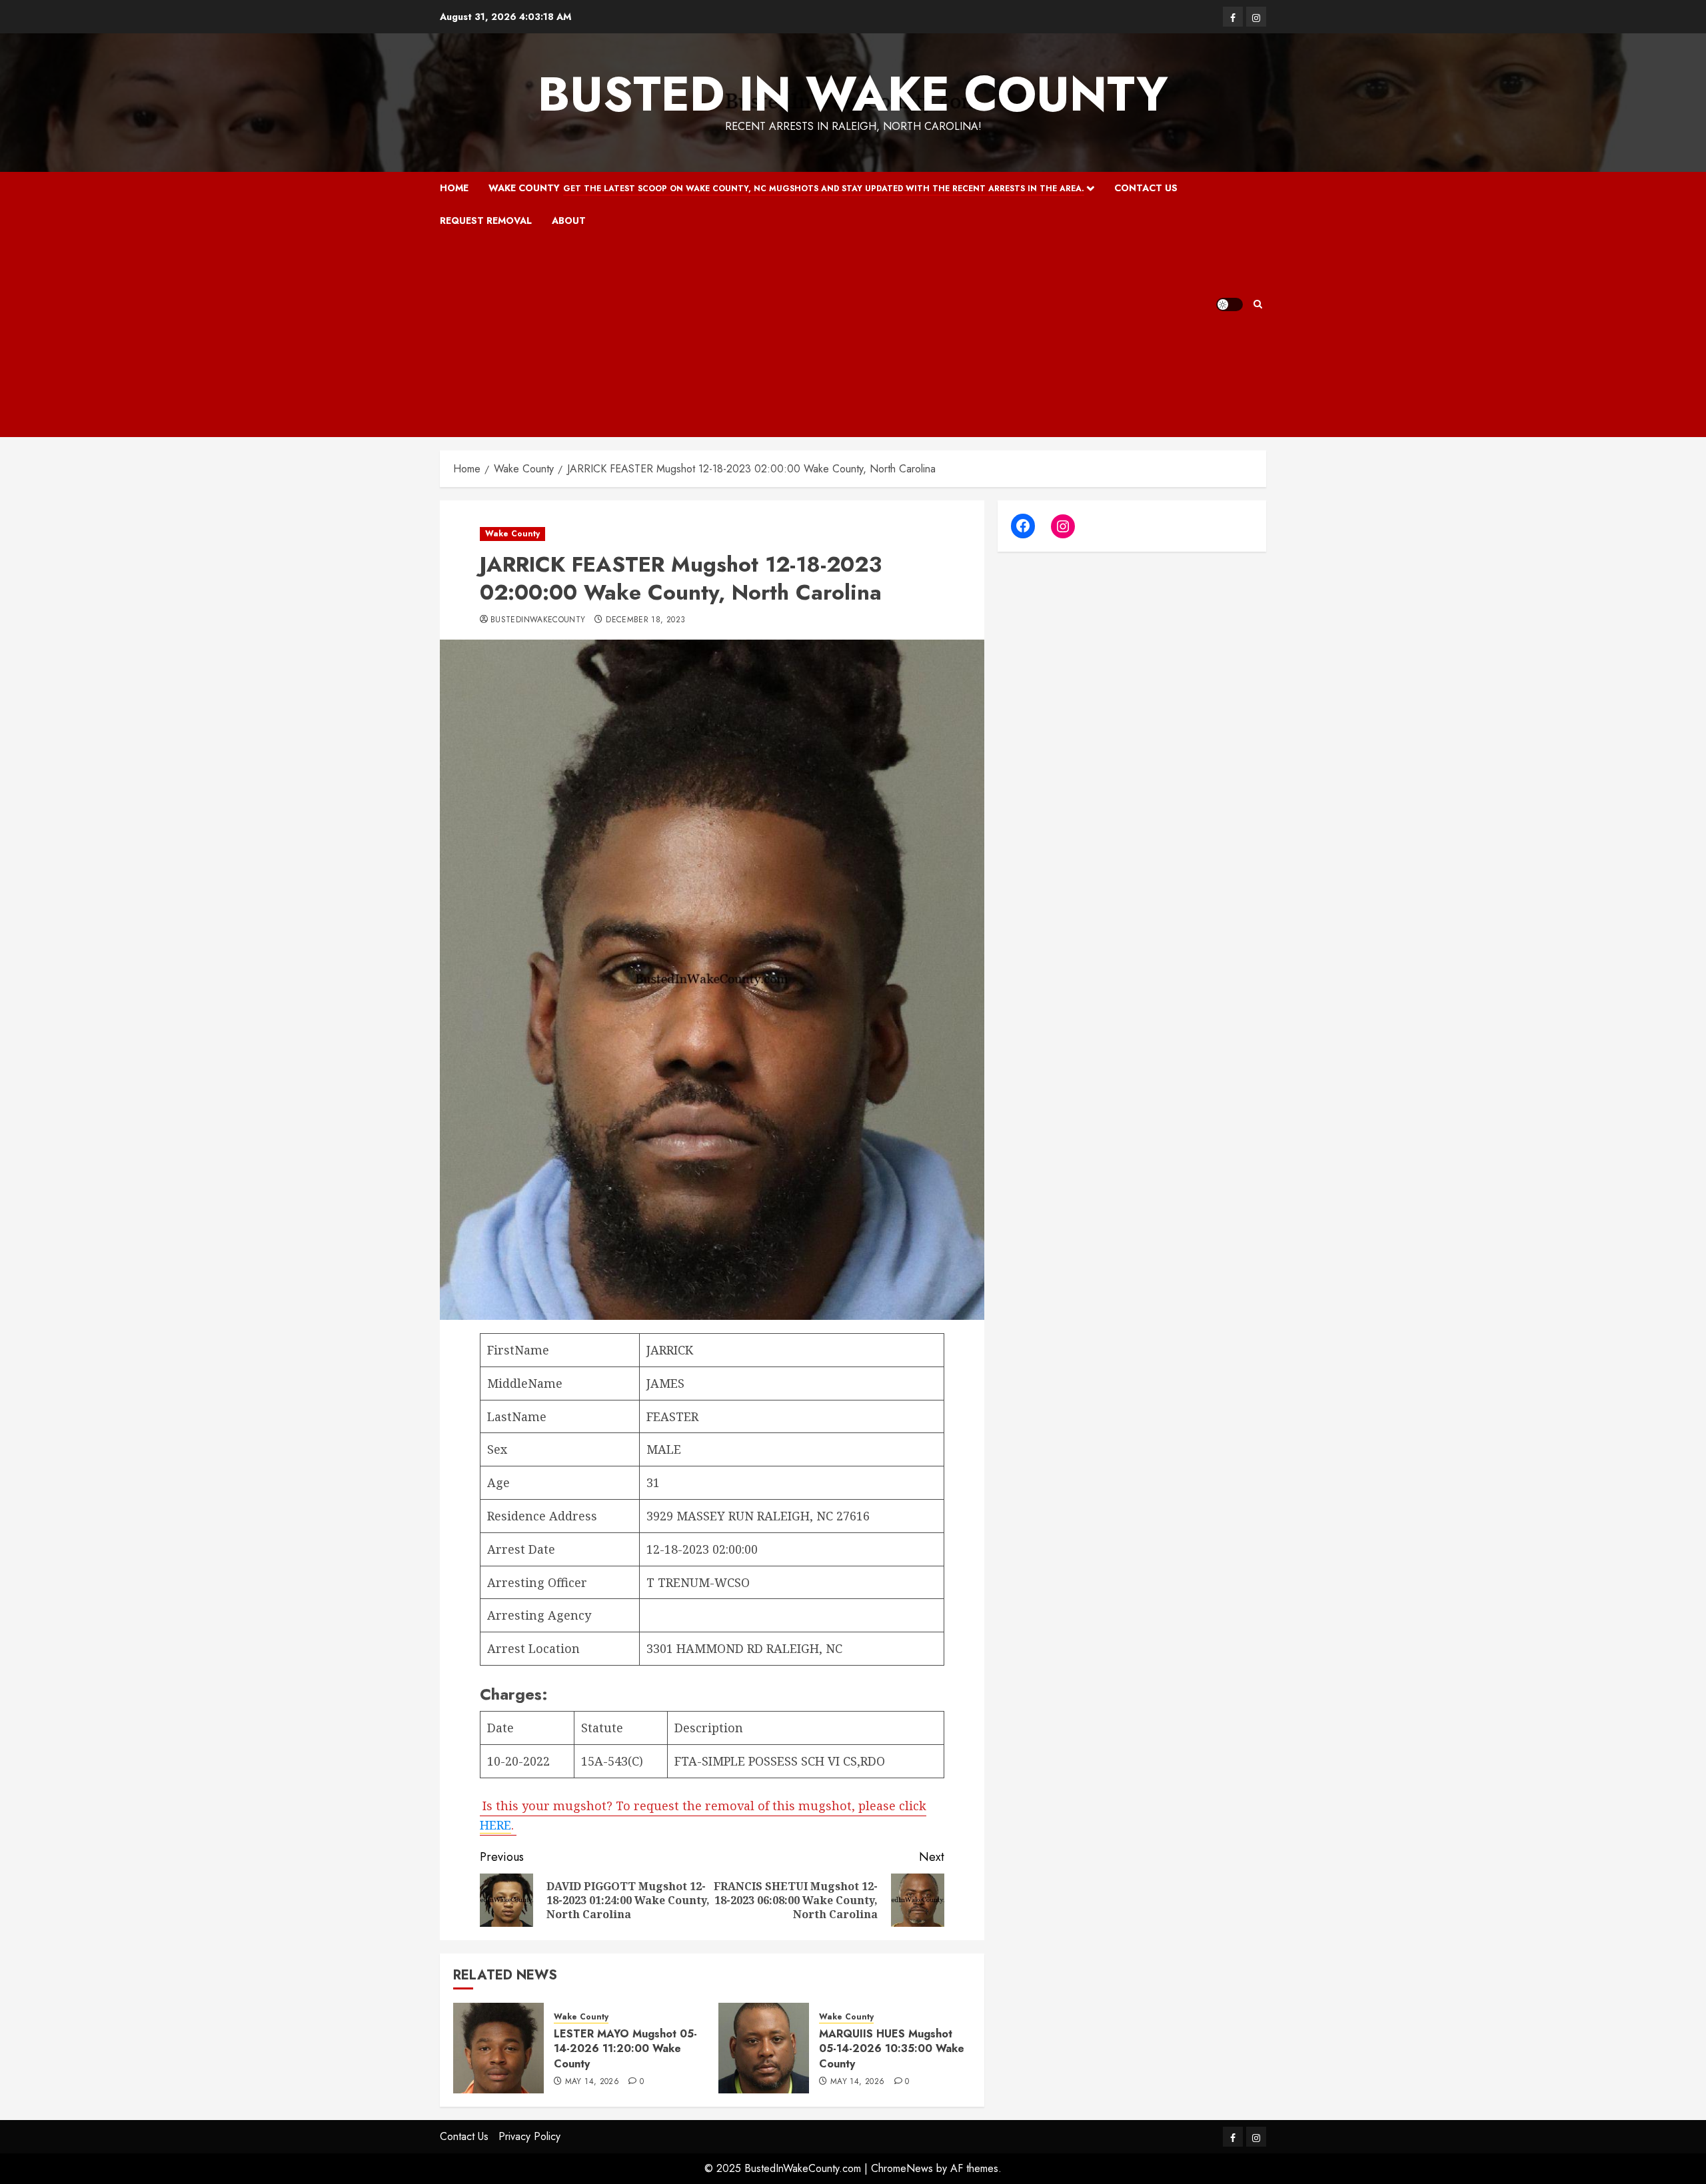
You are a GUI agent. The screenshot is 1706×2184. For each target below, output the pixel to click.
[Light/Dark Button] (1230, 304)
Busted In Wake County (853, 94)
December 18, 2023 (645, 620)
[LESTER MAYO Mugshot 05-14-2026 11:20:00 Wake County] (498, 2048)
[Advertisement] (828, 337)
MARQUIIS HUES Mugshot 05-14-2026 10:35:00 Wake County (892, 2049)
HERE (495, 1825)
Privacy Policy (529, 2136)
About (569, 221)
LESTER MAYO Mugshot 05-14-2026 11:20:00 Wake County (625, 2049)
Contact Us (1146, 188)
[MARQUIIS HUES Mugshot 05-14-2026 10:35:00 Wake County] (764, 2048)
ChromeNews (902, 2168)
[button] (1258, 304)
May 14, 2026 (592, 2082)
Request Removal (486, 221)
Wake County (786, 188)
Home (454, 188)
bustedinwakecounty (538, 620)
